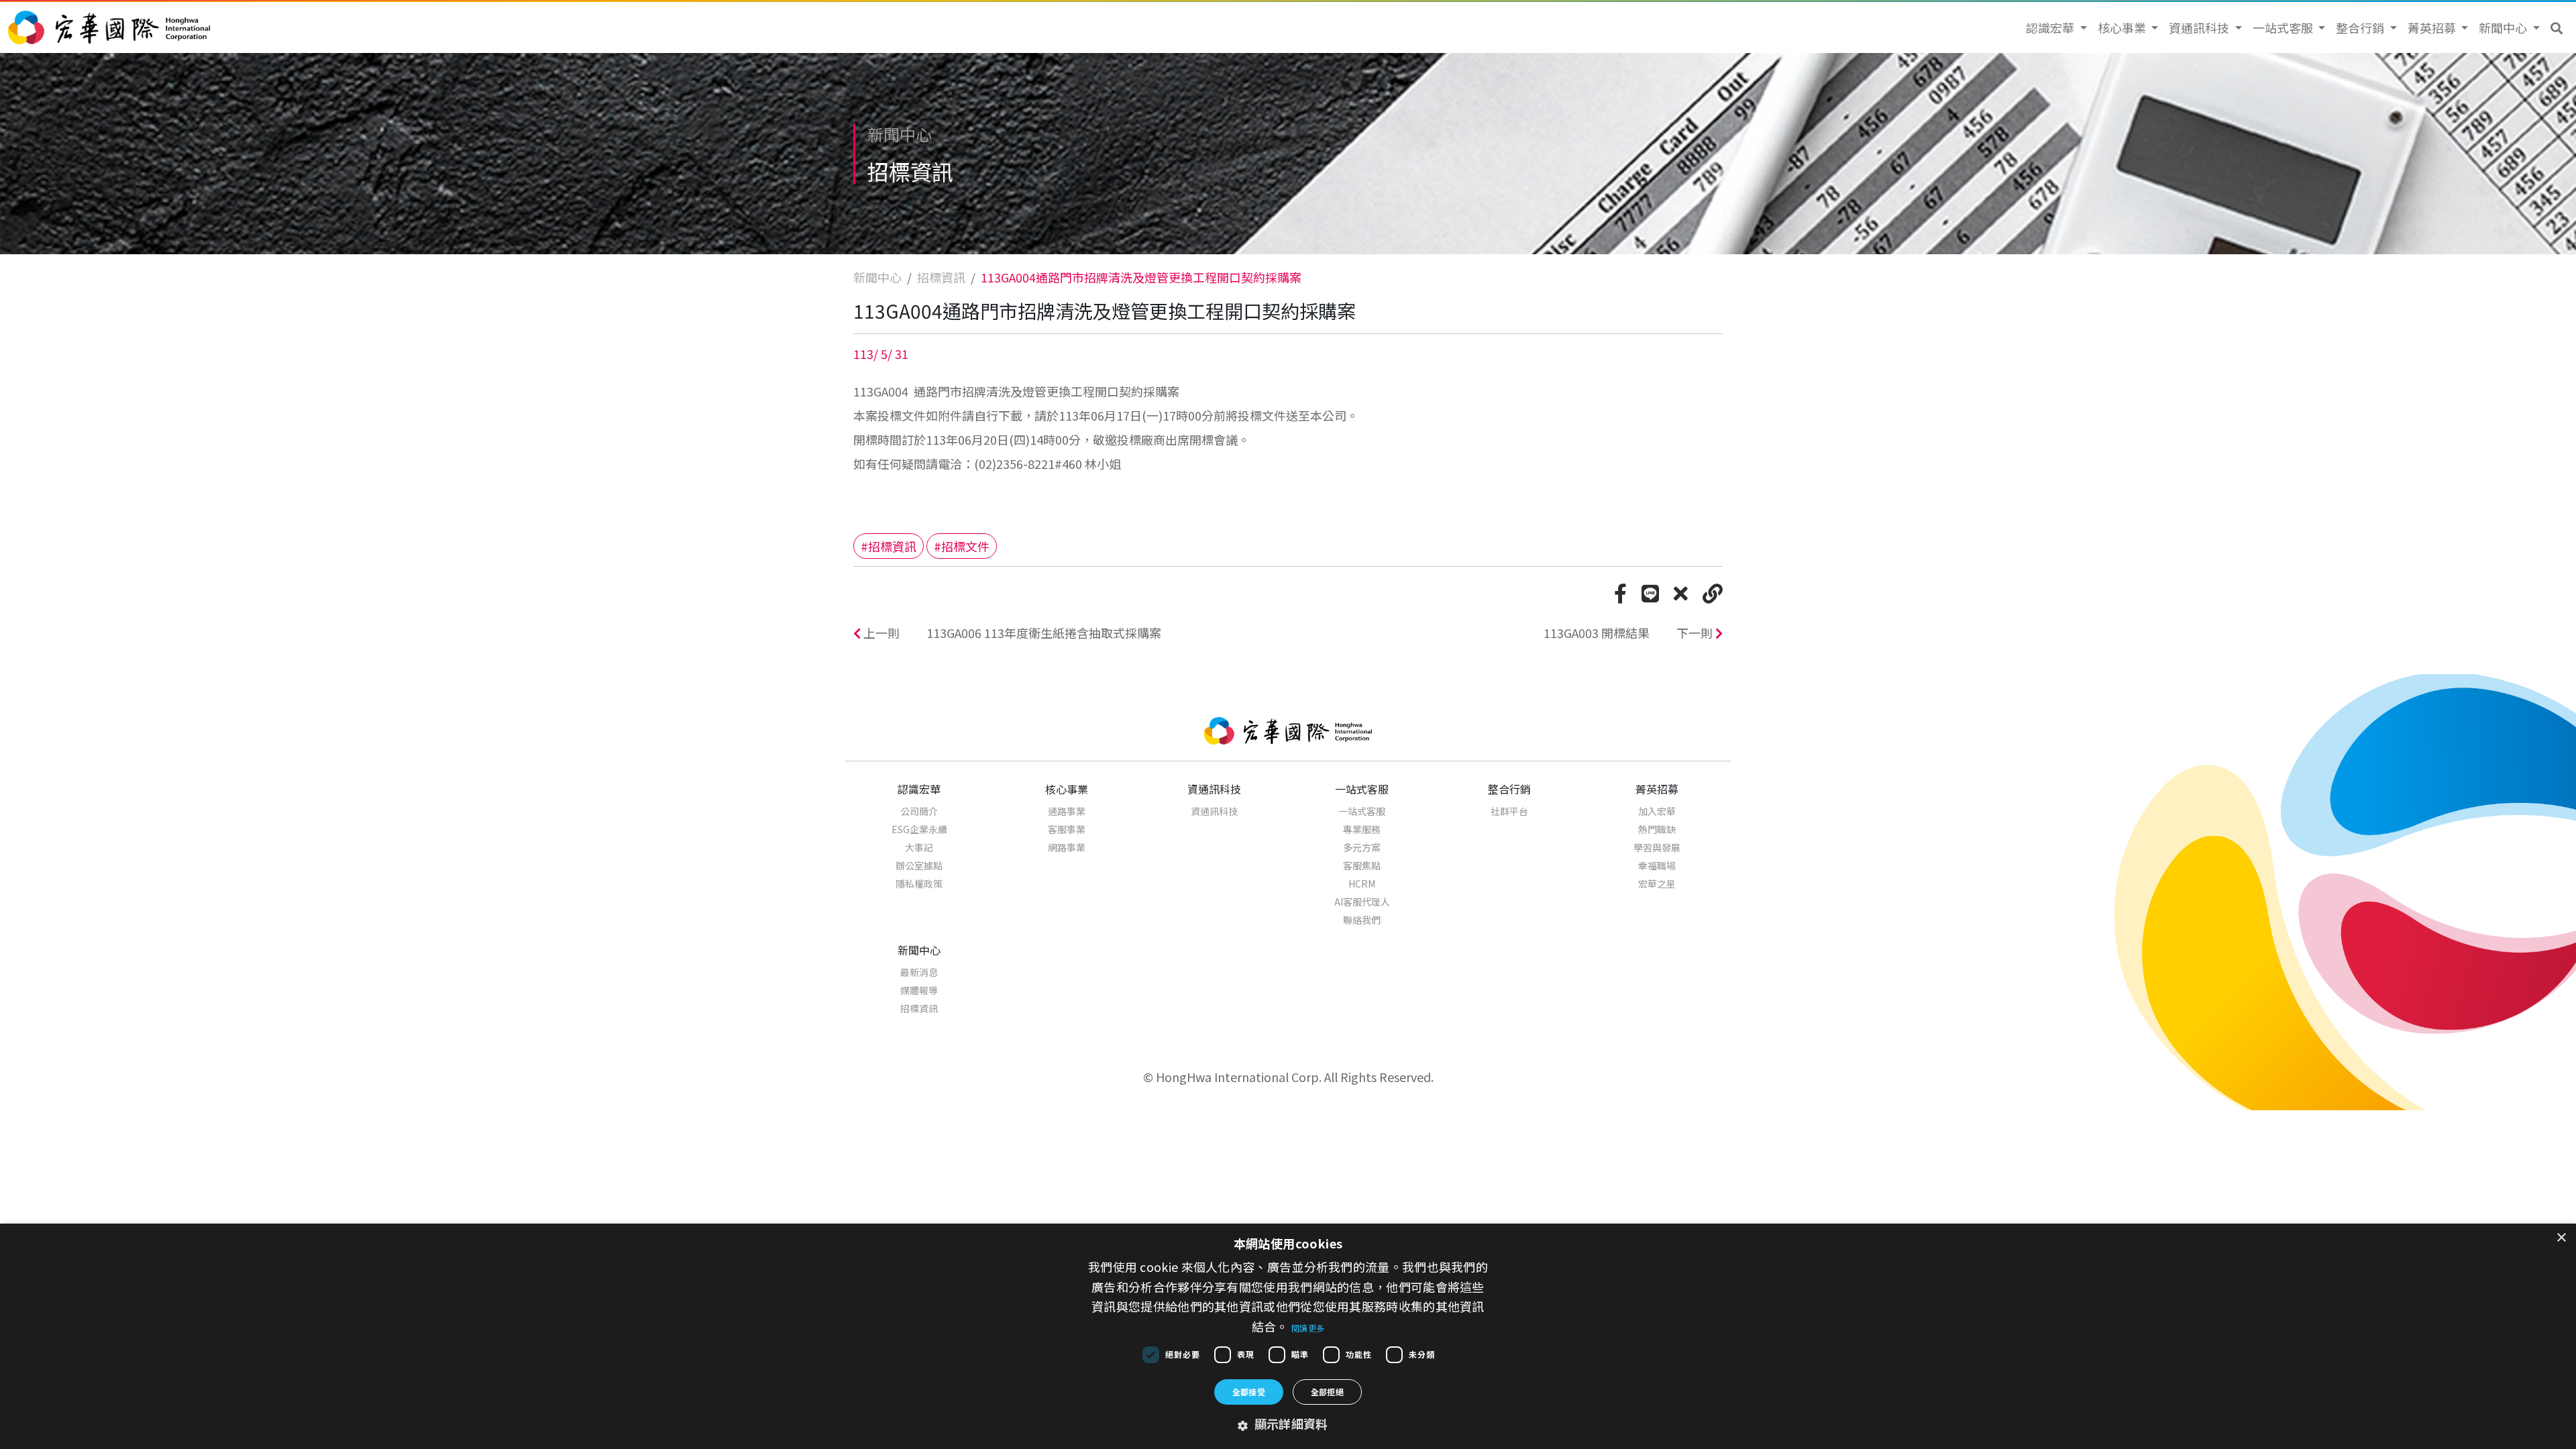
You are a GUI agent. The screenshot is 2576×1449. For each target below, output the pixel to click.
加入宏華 (1657, 811)
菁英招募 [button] (2433, 28)
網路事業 (1067, 847)
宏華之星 (1657, 883)
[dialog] (1288, 1336)
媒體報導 (919, 990)
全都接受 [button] (1249, 1392)
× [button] (2561, 1238)
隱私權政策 (919, 883)
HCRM (1362, 883)
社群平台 (1509, 811)
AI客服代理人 (1362, 902)
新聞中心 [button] (2504, 28)
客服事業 (1067, 829)
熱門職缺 (1657, 829)
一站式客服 (1362, 811)
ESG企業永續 (919, 829)
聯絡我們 (1362, 920)
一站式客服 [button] (2284, 28)
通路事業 (1067, 811)
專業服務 (1362, 829)
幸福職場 (1657, 865)
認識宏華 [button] (2051, 28)
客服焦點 (1362, 865)
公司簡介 (919, 811)
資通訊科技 (1214, 811)
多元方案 (1362, 847)
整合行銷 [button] (2361, 28)
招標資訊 (941, 277)
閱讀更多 (1308, 1328)
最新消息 (919, 972)
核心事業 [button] (2123, 28)
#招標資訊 (889, 546)
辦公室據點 (919, 865)
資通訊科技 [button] (2200, 28)
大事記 (919, 847)
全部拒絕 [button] (1328, 1392)
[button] (2557, 28)
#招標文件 (962, 546)
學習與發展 (1657, 847)
